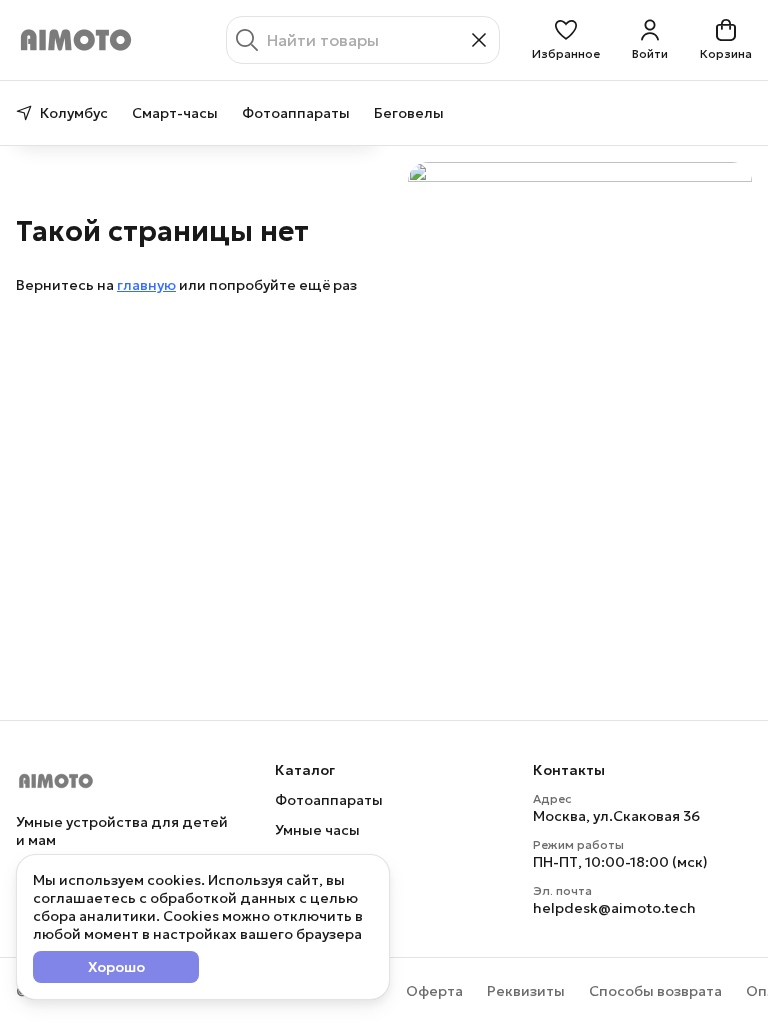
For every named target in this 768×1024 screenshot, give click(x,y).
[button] (566, 40)
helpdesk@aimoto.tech (614, 908)
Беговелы (409, 113)
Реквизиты (526, 991)
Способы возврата (655, 991)
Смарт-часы (175, 113)
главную (146, 285)
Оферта (434, 991)
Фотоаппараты (296, 113)
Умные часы (317, 830)
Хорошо (116, 967)
